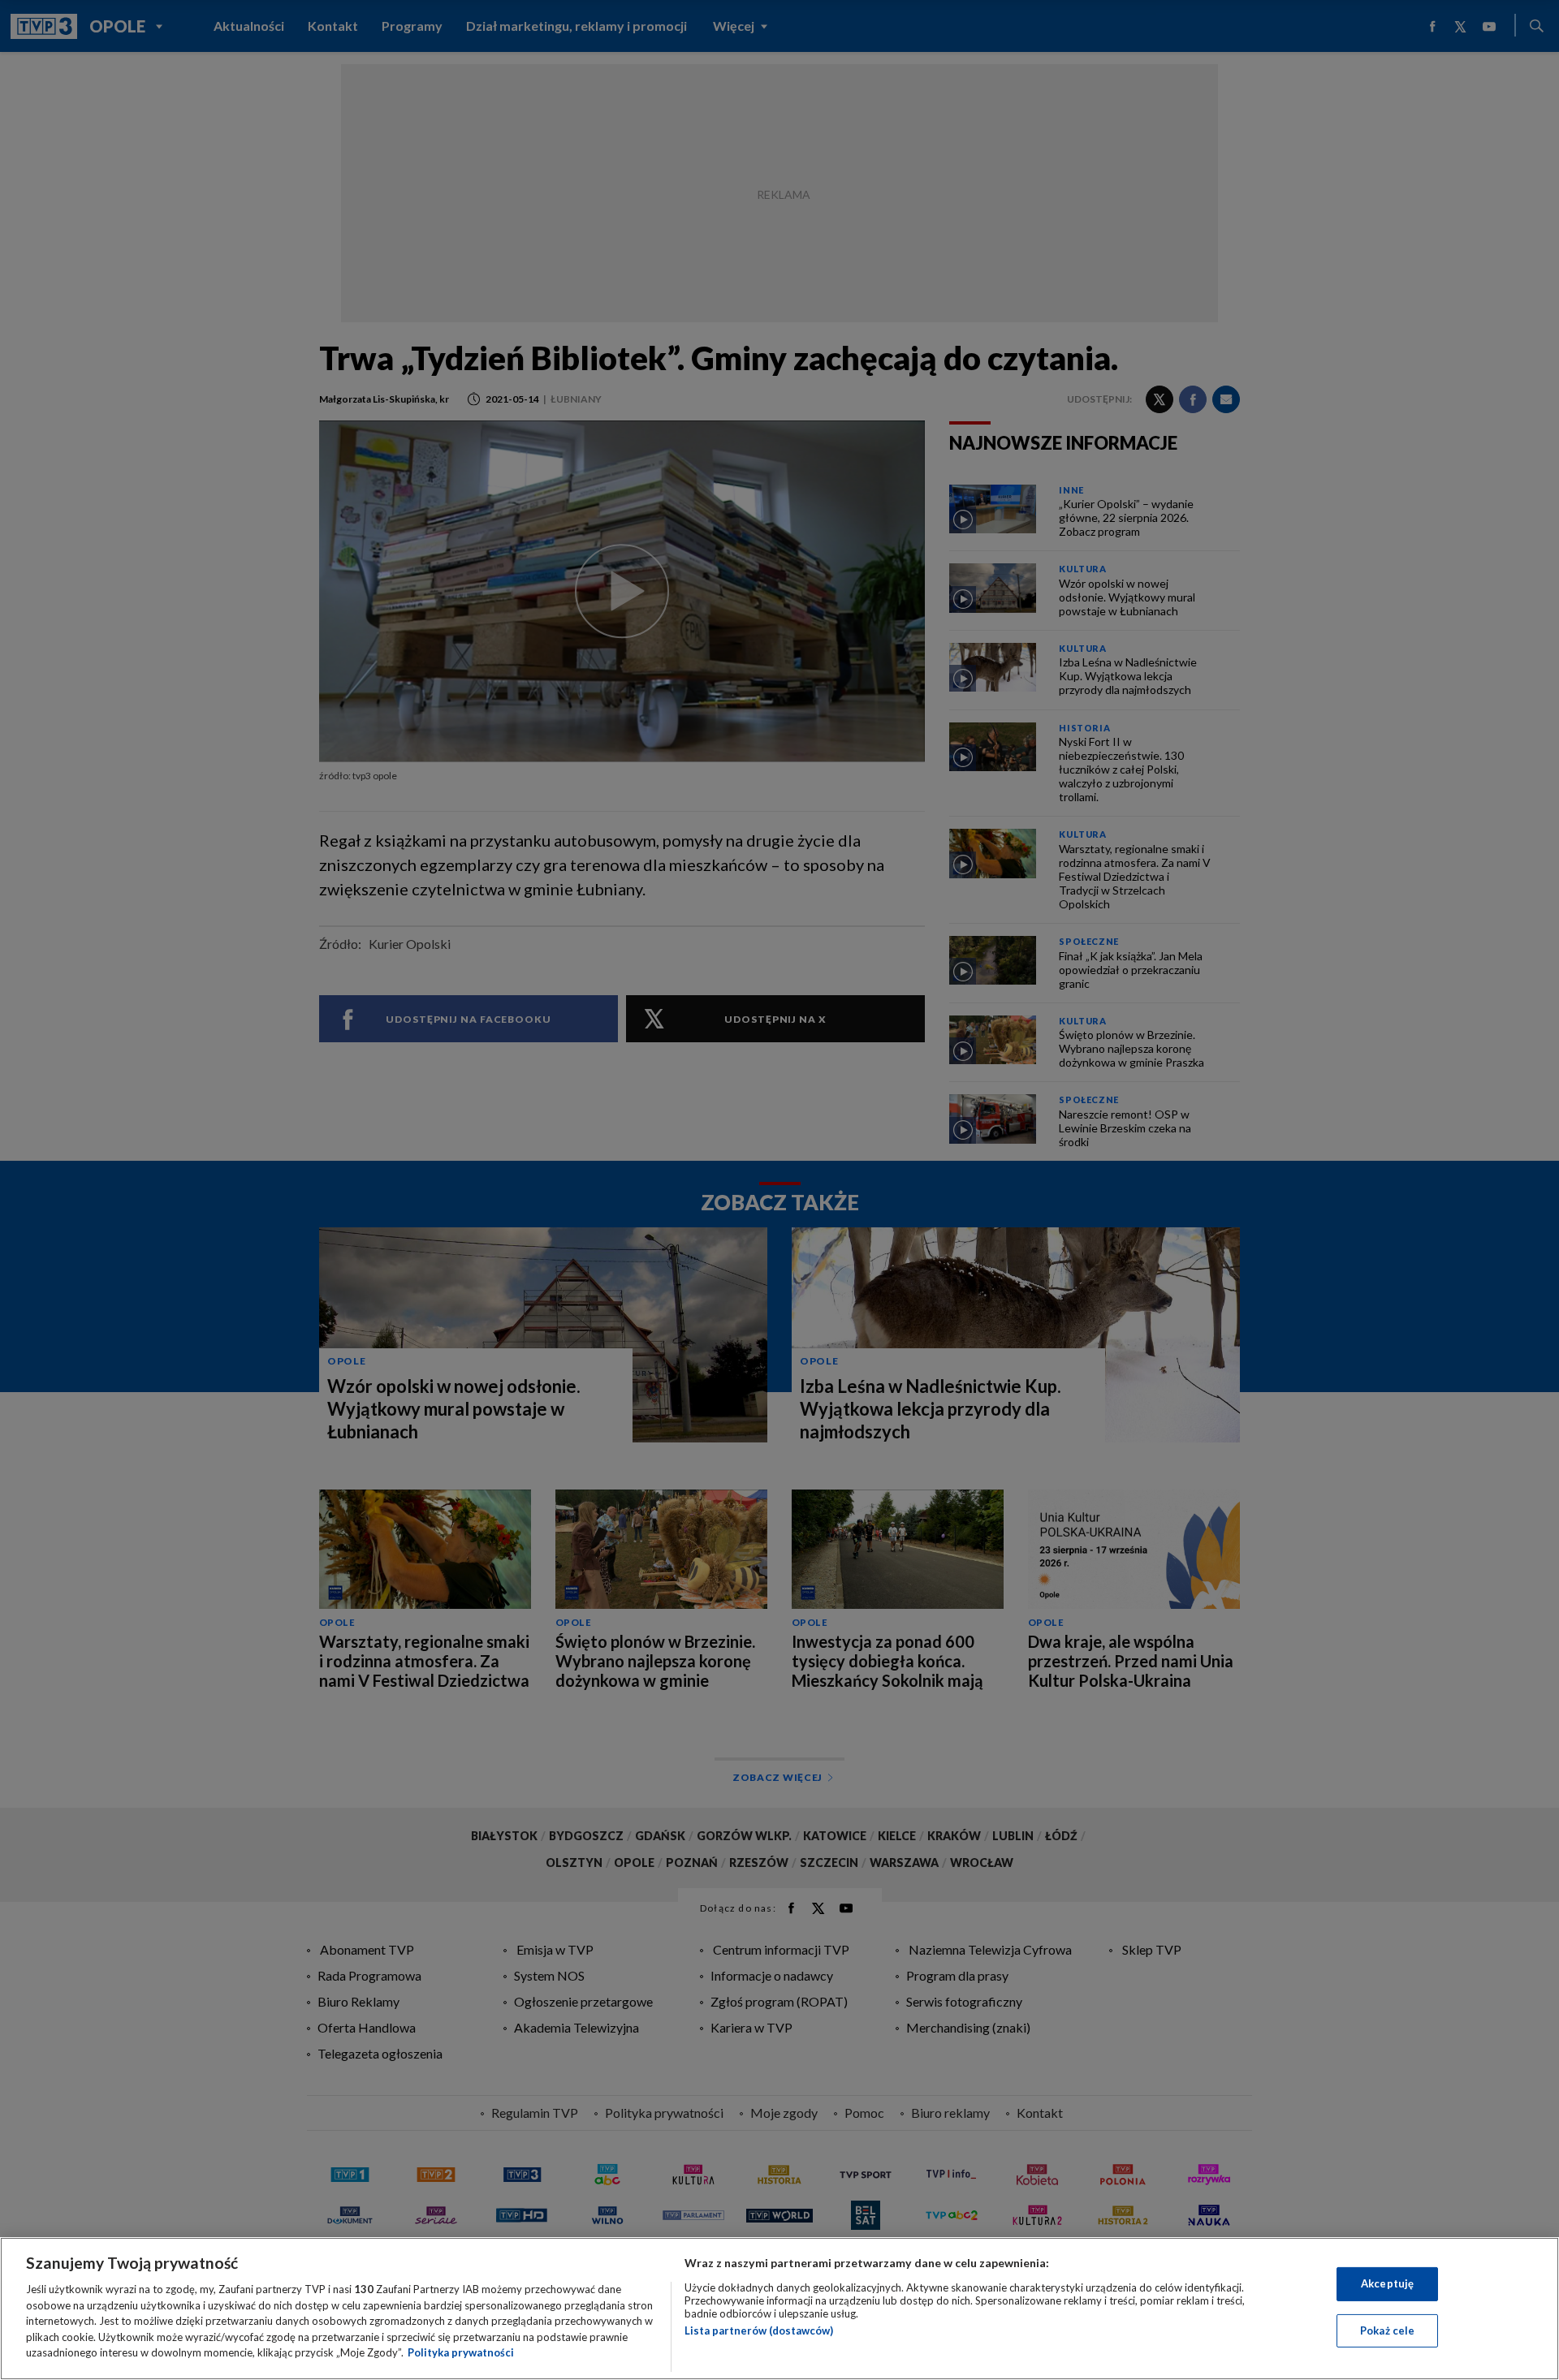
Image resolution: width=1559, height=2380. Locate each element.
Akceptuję (1387, 2283)
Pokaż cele (1387, 2330)
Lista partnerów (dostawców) (759, 2330)
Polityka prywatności (461, 2352)
